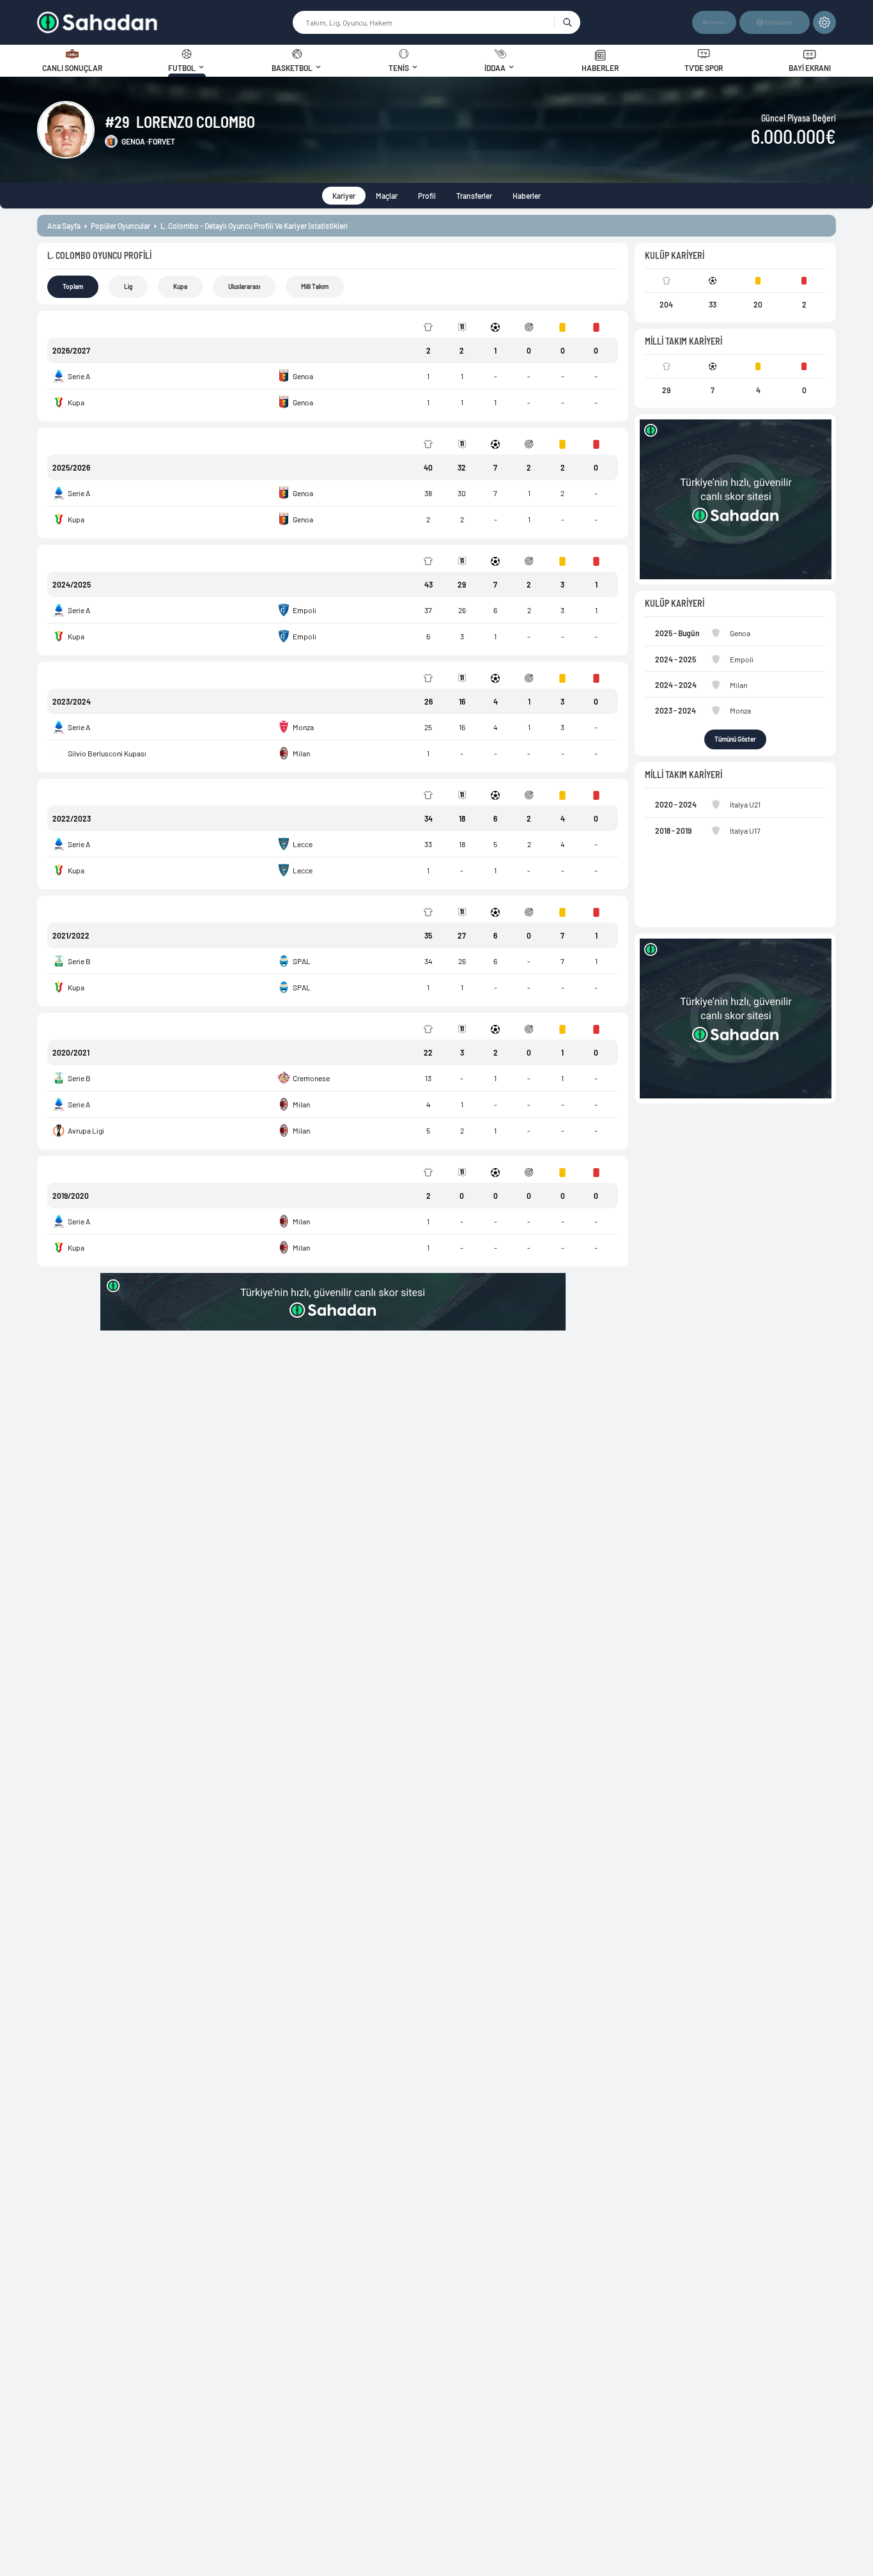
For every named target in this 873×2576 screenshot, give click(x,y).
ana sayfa (64, 226)
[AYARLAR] (824, 22)
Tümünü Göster (735, 739)
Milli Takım (315, 286)
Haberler (527, 196)
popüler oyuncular (120, 226)
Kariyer (344, 196)
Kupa (180, 286)
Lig (128, 286)
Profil (427, 196)
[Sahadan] (164, 22)
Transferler (474, 196)
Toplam (73, 286)
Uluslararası (244, 286)
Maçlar (387, 196)
